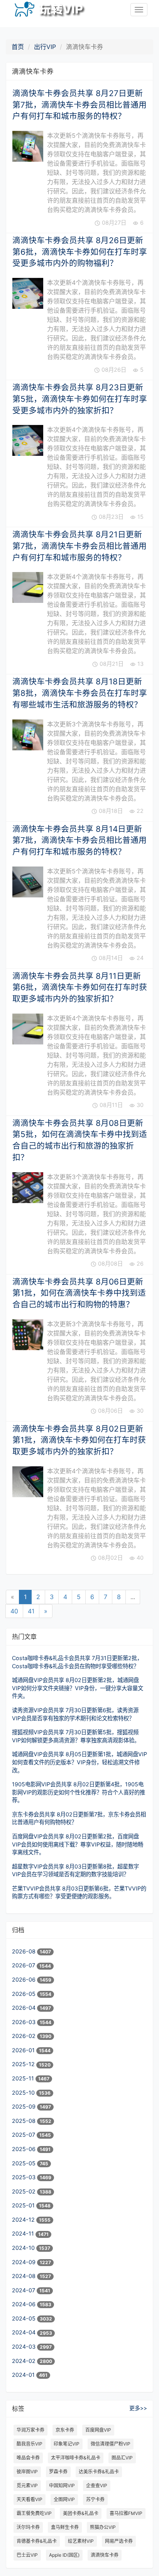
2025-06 (25, 2149)
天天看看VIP (30, 2499)
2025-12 (24, 2064)
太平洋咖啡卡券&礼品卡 (76, 2458)
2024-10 (24, 2248)
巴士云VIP (27, 2555)
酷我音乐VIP (30, 2444)
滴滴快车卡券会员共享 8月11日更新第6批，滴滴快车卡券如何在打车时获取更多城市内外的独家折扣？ (80, 987)
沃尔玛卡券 (28, 2527)
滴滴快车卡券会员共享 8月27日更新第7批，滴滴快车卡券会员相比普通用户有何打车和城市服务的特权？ (79, 105)
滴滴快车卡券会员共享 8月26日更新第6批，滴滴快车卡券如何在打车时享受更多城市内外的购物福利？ (80, 252)
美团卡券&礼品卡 (81, 2513)
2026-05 (25, 1994)
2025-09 (25, 2106)
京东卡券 (65, 2430)
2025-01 (24, 2205)
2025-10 (24, 2093)
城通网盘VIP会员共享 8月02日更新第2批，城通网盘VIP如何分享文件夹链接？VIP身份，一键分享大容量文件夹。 (78, 1688)
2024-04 (25, 2332)
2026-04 (25, 2008)
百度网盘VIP (98, 2430)
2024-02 (25, 2361)
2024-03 (25, 2347)
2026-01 (24, 2050)
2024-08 (25, 2276)
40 (14, 1611)
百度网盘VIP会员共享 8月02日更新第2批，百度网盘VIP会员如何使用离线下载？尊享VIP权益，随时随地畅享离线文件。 (78, 1844)
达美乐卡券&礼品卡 (99, 2472)
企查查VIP (97, 2485)
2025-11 (24, 2078)
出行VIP (45, 47)
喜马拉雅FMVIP (126, 2513)
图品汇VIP (122, 2458)
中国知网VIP (62, 2485)
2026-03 (25, 2022)
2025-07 (24, 2135)
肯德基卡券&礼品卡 (37, 2541)
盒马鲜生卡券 (65, 2527)
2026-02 (25, 2036)
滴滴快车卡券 (105, 2555)
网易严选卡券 (119, 2541)
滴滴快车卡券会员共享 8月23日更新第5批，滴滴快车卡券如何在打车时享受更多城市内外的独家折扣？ (80, 399)
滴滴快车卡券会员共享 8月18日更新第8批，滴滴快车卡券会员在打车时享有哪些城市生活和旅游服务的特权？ (80, 693)
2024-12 (24, 2220)
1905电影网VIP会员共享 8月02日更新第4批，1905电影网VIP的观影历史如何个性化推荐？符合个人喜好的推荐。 (79, 1792)
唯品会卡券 (28, 2458)
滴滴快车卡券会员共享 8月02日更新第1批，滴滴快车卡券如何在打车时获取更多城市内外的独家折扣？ (79, 1440)
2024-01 (24, 2375)
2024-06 (25, 2304)
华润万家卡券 (30, 2430)
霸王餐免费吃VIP (34, 2513)
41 (31, 1611)
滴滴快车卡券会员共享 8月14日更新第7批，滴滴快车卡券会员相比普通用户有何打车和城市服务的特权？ (79, 840)
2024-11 (24, 2233)
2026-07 (24, 1965)
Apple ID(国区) (64, 2555)
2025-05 (25, 2163)
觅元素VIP (27, 2485)
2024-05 (25, 2318)
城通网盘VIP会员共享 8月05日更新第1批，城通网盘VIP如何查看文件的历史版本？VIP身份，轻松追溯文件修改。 (79, 1762)
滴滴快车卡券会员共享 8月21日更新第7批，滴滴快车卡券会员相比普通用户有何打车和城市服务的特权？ (79, 546)
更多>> (138, 2408)
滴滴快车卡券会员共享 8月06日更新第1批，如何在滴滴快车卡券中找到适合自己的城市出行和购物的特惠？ (79, 1293)
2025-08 (25, 2121)
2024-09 (25, 2262)
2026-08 (25, 1951)
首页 (18, 47)
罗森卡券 (58, 2472)
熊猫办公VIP (103, 2527)
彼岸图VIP (27, 2472)
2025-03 (25, 2177)
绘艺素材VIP (81, 2541)
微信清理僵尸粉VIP (111, 2444)
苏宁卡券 (95, 2499)
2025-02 (25, 2191)
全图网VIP (64, 2499)
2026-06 (25, 1979)
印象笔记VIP (67, 2444)
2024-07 (24, 2290)
